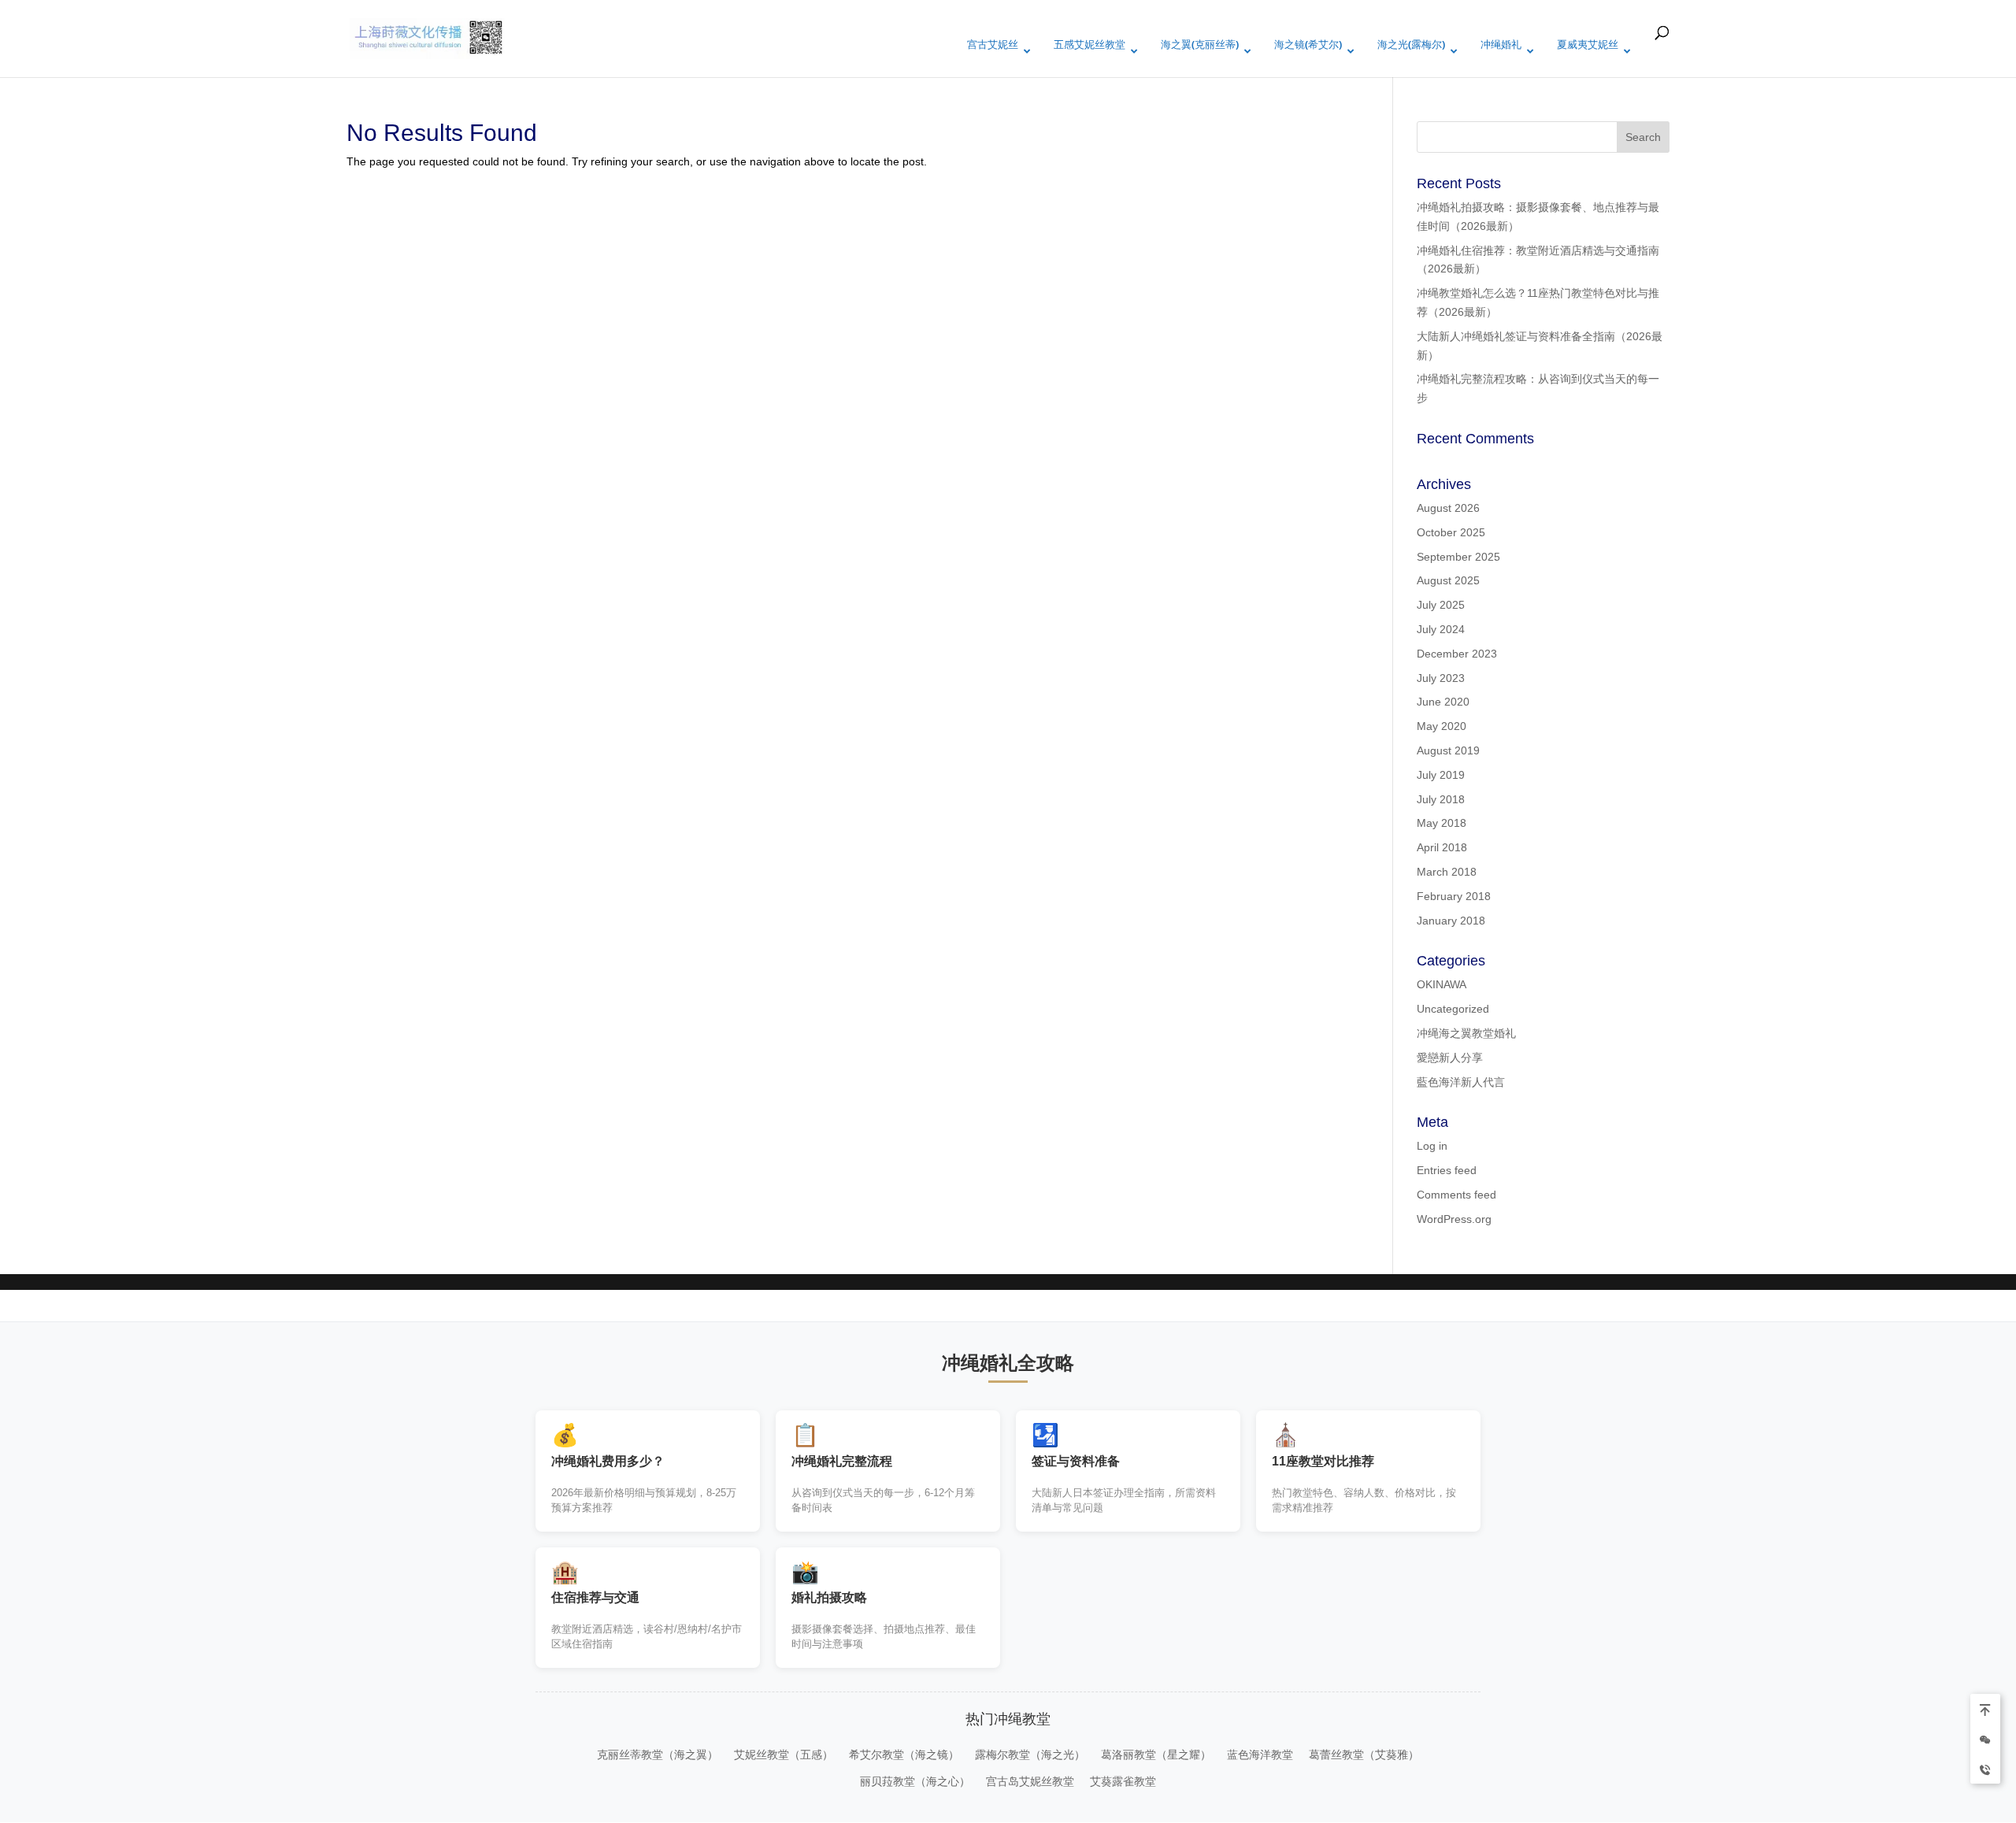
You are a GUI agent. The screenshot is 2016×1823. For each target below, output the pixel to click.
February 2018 (1454, 896)
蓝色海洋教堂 (1260, 1754)
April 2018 (1442, 847)
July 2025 (1441, 605)
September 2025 (1458, 557)
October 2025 (1451, 532)
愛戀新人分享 (1450, 1058)
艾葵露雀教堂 (1123, 1781)
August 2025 (1448, 580)
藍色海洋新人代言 (1461, 1082)
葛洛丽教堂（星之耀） (1156, 1754)
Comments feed (1456, 1195)
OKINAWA (1442, 984)
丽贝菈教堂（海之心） (915, 1781)
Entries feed (1447, 1170)
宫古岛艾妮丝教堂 (1030, 1781)
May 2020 (1442, 726)
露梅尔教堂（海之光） (1030, 1754)
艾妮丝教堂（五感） (784, 1754)
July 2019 (1441, 775)
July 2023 (1441, 678)
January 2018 (1451, 921)
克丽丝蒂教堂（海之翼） (658, 1754)
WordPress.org (1454, 1219)
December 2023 (1457, 654)
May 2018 (1442, 823)
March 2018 (1447, 872)
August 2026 (1448, 508)
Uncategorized (1453, 1009)
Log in (1432, 1146)
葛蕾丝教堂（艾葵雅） (1364, 1754)
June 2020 (1443, 702)
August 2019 (1448, 750)
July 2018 (1441, 799)
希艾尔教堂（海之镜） (904, 1754)
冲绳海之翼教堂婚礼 (1466, 1033)
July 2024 (1441, 629)
